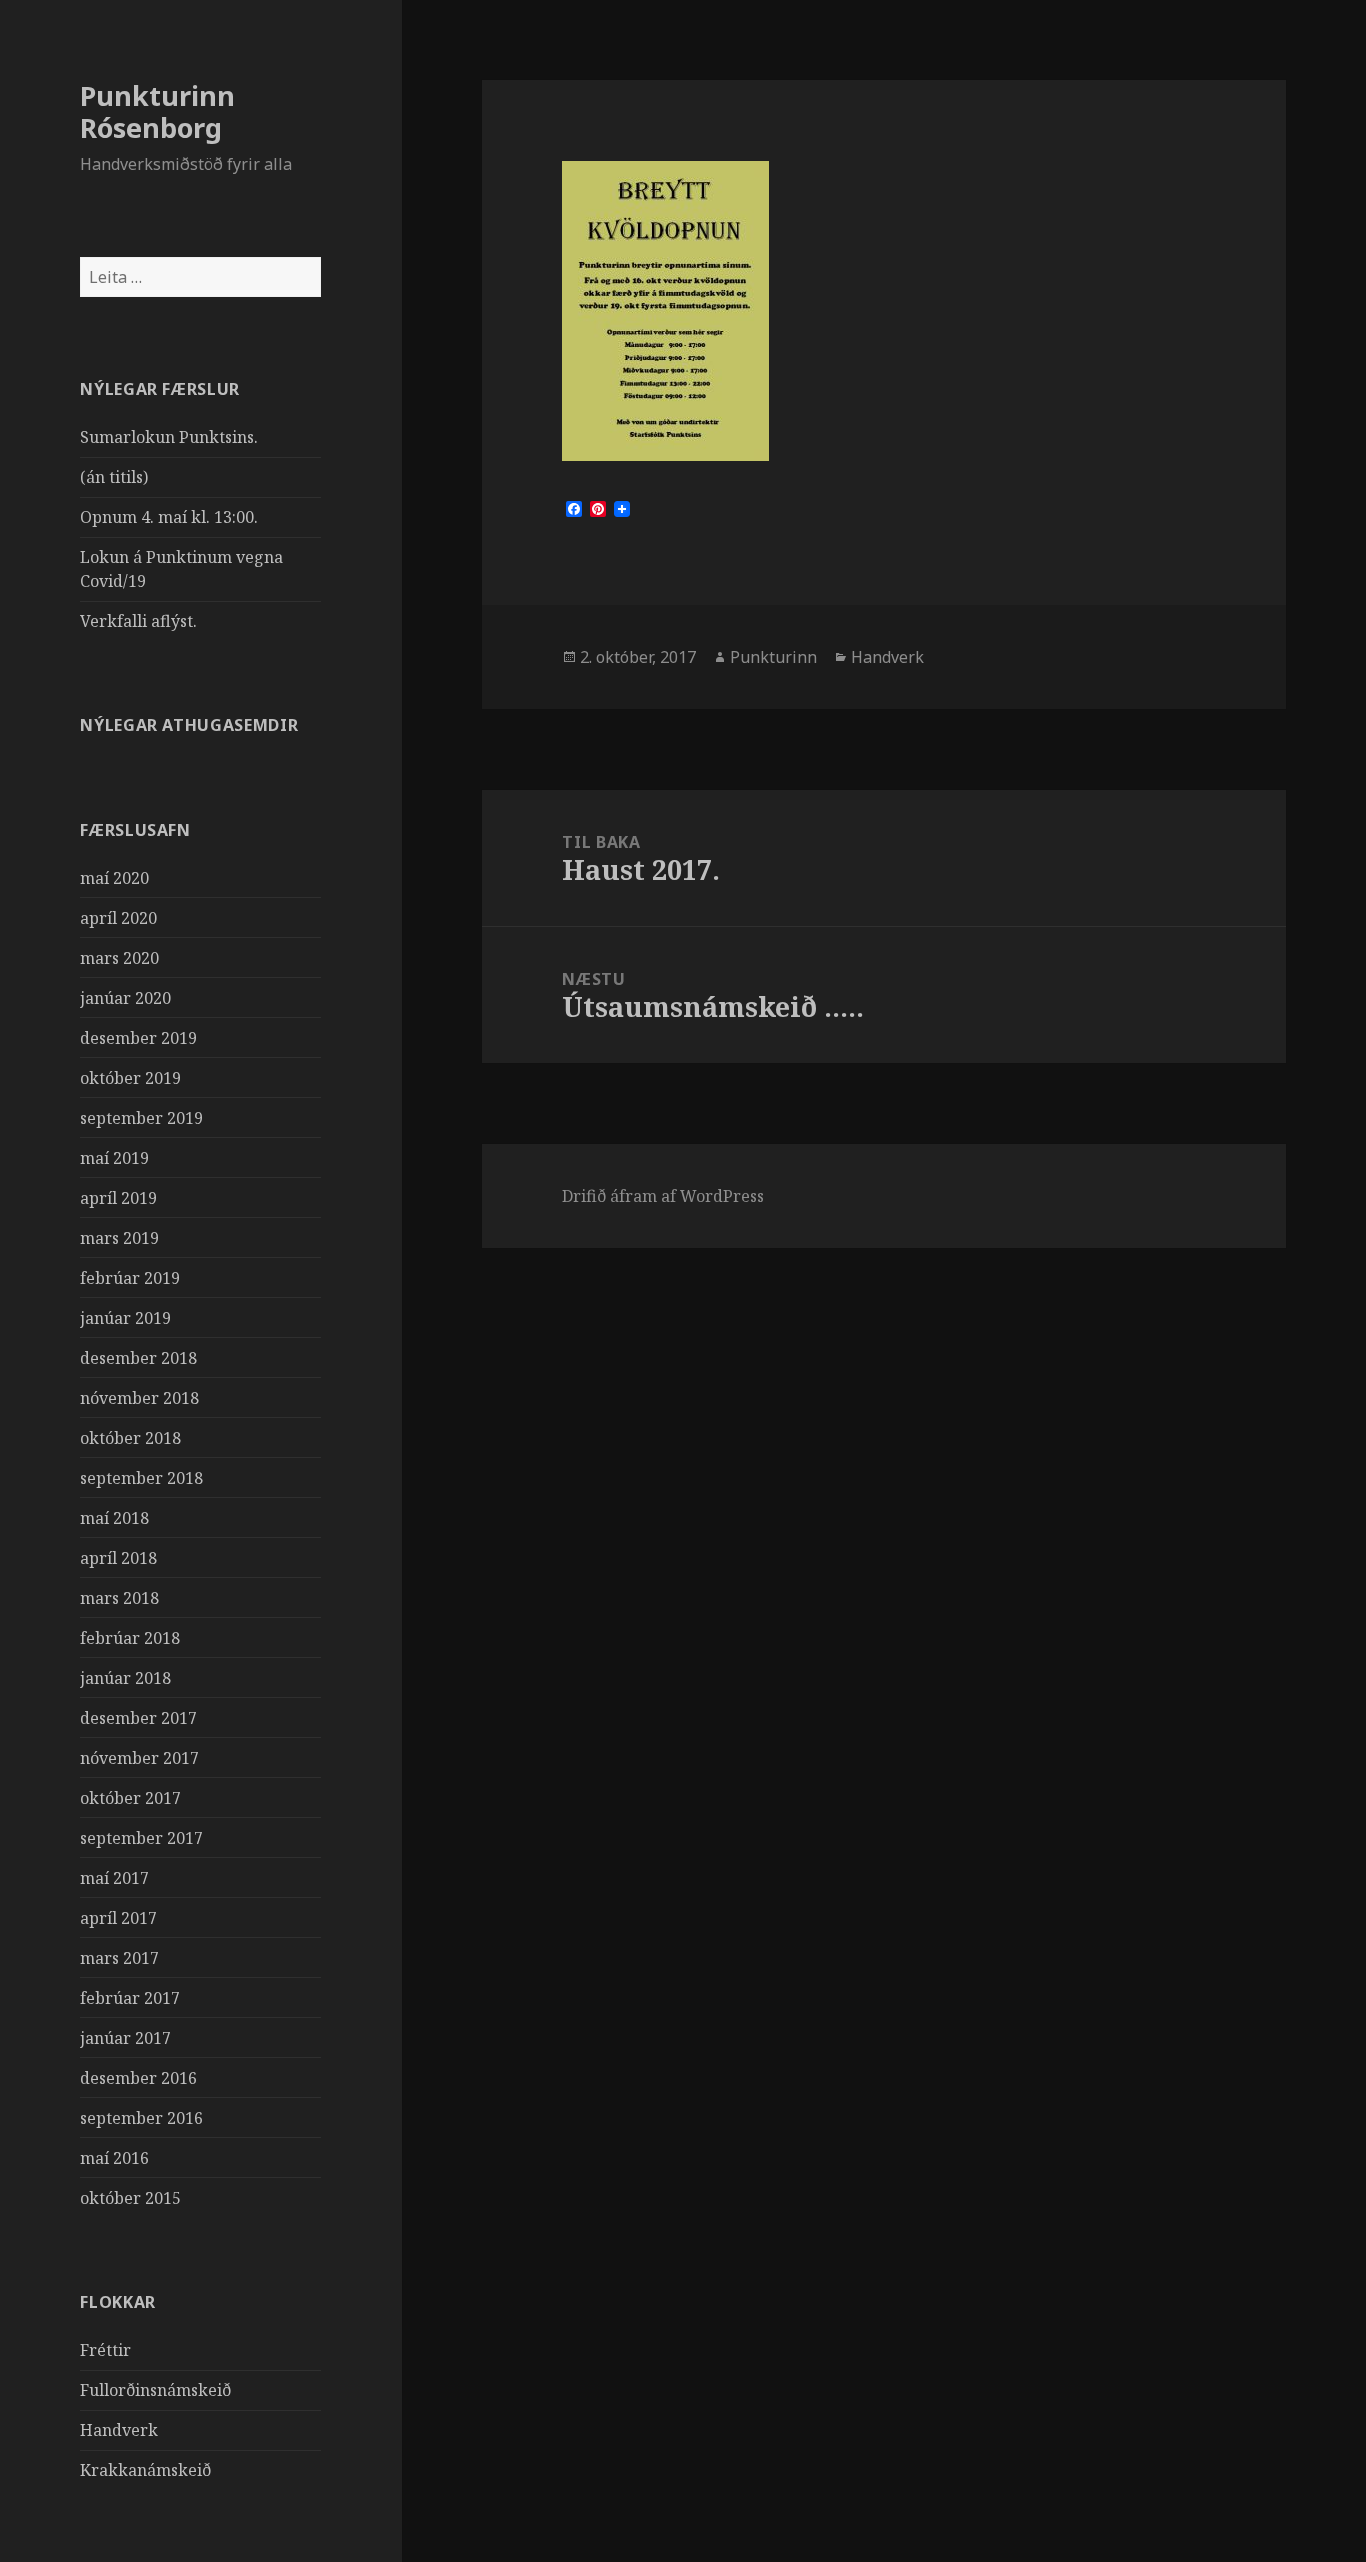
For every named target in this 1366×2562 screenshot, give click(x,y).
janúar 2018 (125, 1678)
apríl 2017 (118, 1918)
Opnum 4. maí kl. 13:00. (169, 517)
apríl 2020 (118, 918)
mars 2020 (119, 958)
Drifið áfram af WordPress (663, 1196)
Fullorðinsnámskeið (155, 2390)
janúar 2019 (125, 1318)
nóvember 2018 (139, 1398)
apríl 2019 (118, 1198)
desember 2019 (138, 1038)
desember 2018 (138, 1358)
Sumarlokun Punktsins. (169, 437)
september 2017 (141, 1838)
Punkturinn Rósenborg (157, 111)
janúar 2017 (125, 2038)
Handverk (119, 2430)
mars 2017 (119, 1958)
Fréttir (105, 2350)
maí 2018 (114, 1518)
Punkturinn (773, 657)
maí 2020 (114, 878)
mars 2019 (119, 1238)
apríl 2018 (118, 1558)
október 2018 (130, 1438)
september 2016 (141, 2118)
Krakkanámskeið (145, 2470)
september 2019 (141, 1118)
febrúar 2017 (130, 1998)
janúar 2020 (125, 998)
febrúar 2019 (130, 1278)
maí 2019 (114, 1158)
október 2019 (130, 1078)
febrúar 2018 (130, 1638)
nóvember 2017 (139, 1758)
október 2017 (130, 1798)
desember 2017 (138, 1718)
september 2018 (141, 1478)
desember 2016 (138, 2078)
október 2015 (130, 2198)
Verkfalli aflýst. (138, 621)
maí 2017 (114, 1878)
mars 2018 (119, 1598)
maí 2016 (114, 2158)
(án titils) (114, 477)
